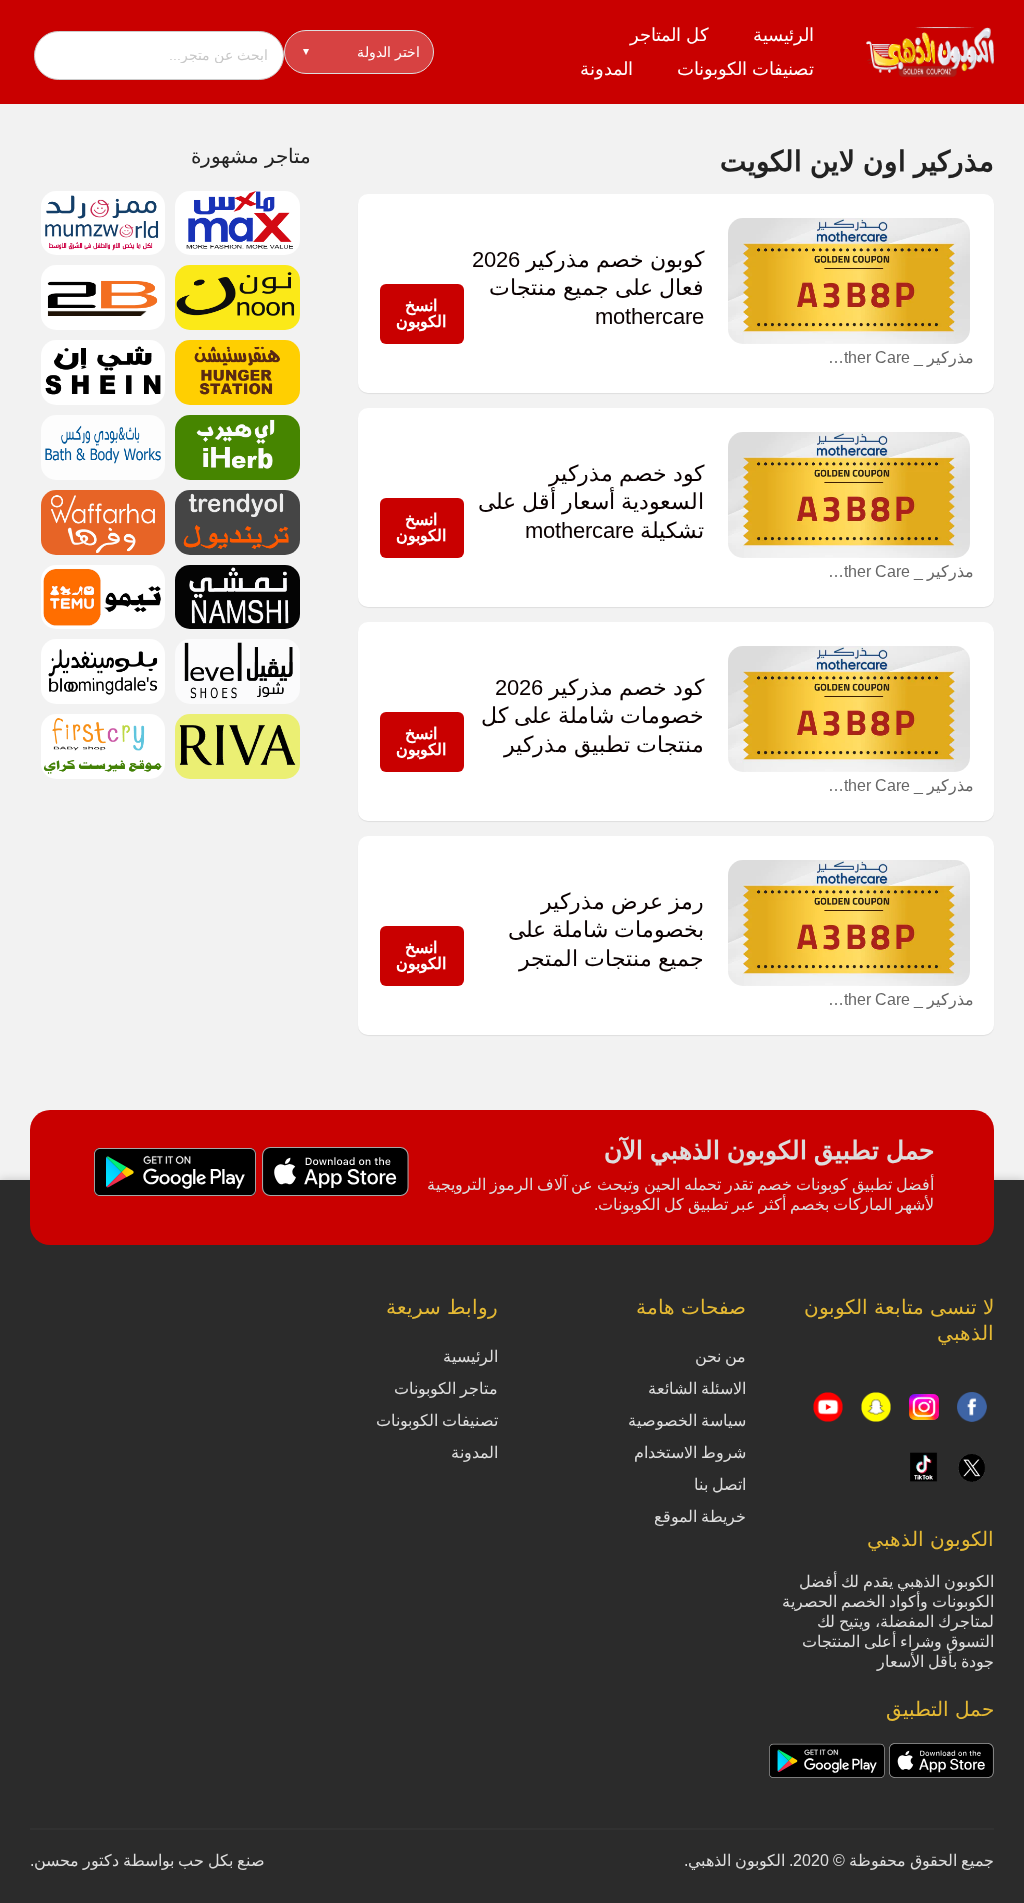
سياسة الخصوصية (687, 1420)
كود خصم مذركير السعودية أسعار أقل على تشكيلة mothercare (591, 502)
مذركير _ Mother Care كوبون (899, 357)
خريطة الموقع (700, 1516)
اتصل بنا (720, 1484)
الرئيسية (783, 35)
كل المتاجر (669, 35)
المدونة (606, 69)
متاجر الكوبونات (446, 1388)
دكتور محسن (76, 1860)
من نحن (720, 1356)
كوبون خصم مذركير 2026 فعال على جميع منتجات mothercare (588, 288)
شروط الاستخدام (690, 1452)
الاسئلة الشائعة (697, 1388)
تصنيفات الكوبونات (745, 69)
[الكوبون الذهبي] (930, 51)
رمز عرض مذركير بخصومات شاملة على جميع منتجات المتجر (606, 930)
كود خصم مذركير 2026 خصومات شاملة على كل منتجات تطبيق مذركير (592, 716)
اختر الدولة (361, 52)
